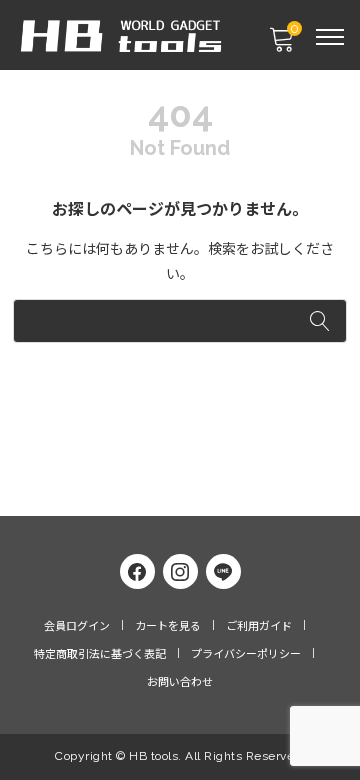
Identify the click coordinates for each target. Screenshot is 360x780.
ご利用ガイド (259, 626)
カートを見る (168, 626)
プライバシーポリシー (246, 654)
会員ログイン (77, 626)
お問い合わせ (180, 682)
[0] (281, 45)
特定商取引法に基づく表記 (100, 654)
